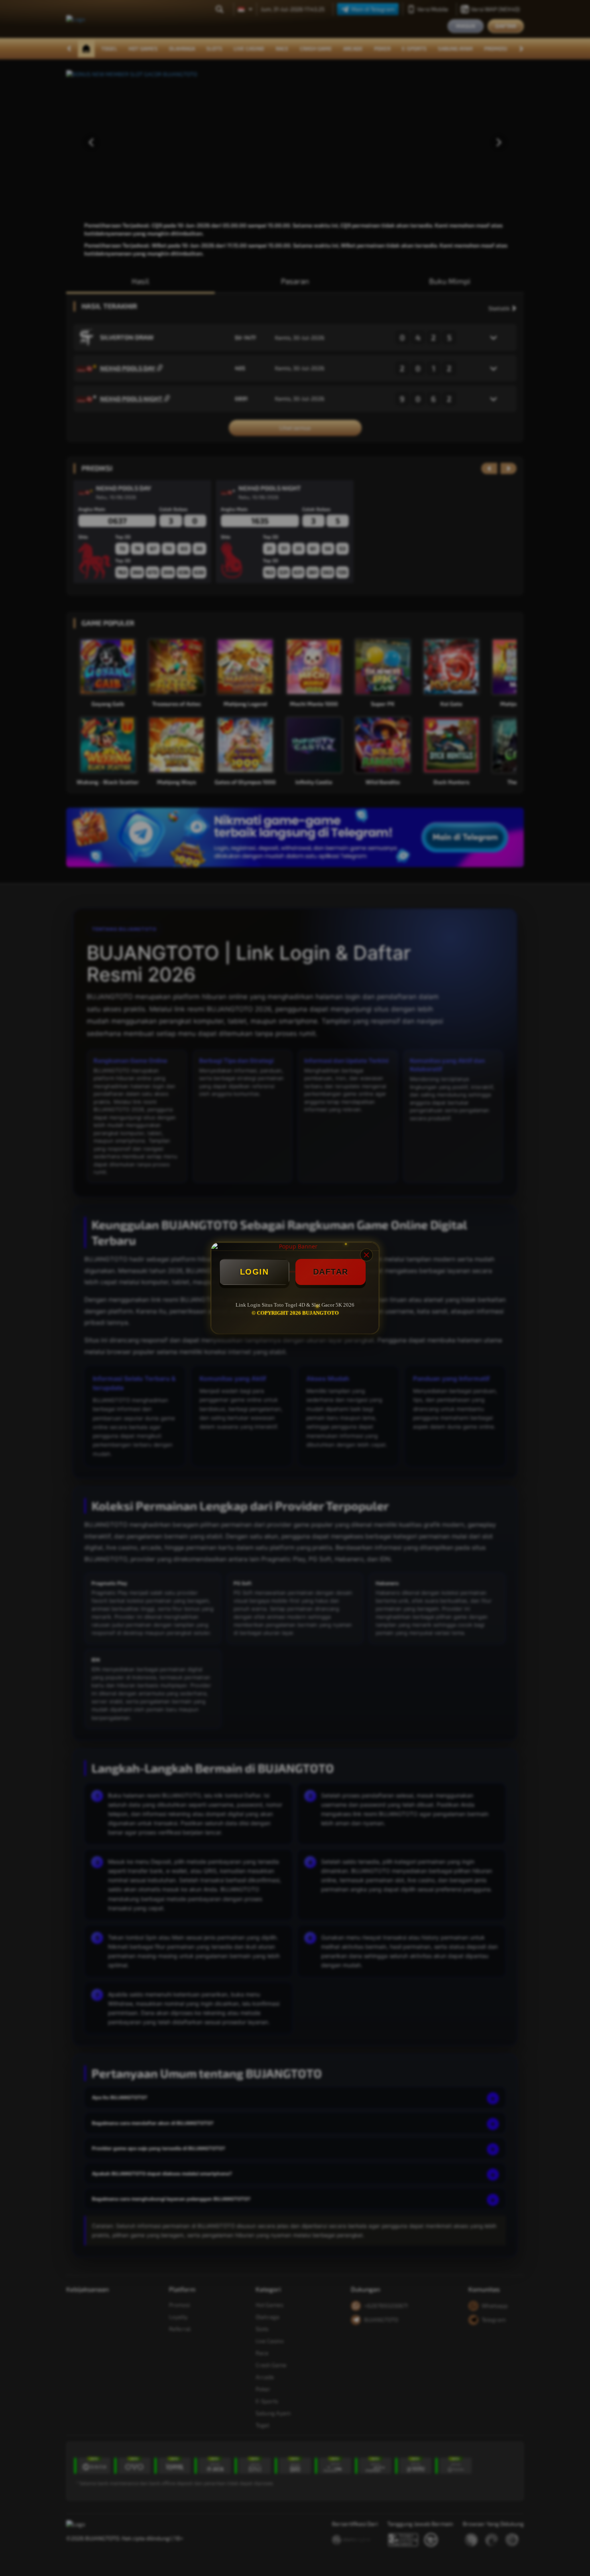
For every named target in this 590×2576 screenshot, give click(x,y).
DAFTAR (331, 1272)
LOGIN (254, 1272)
